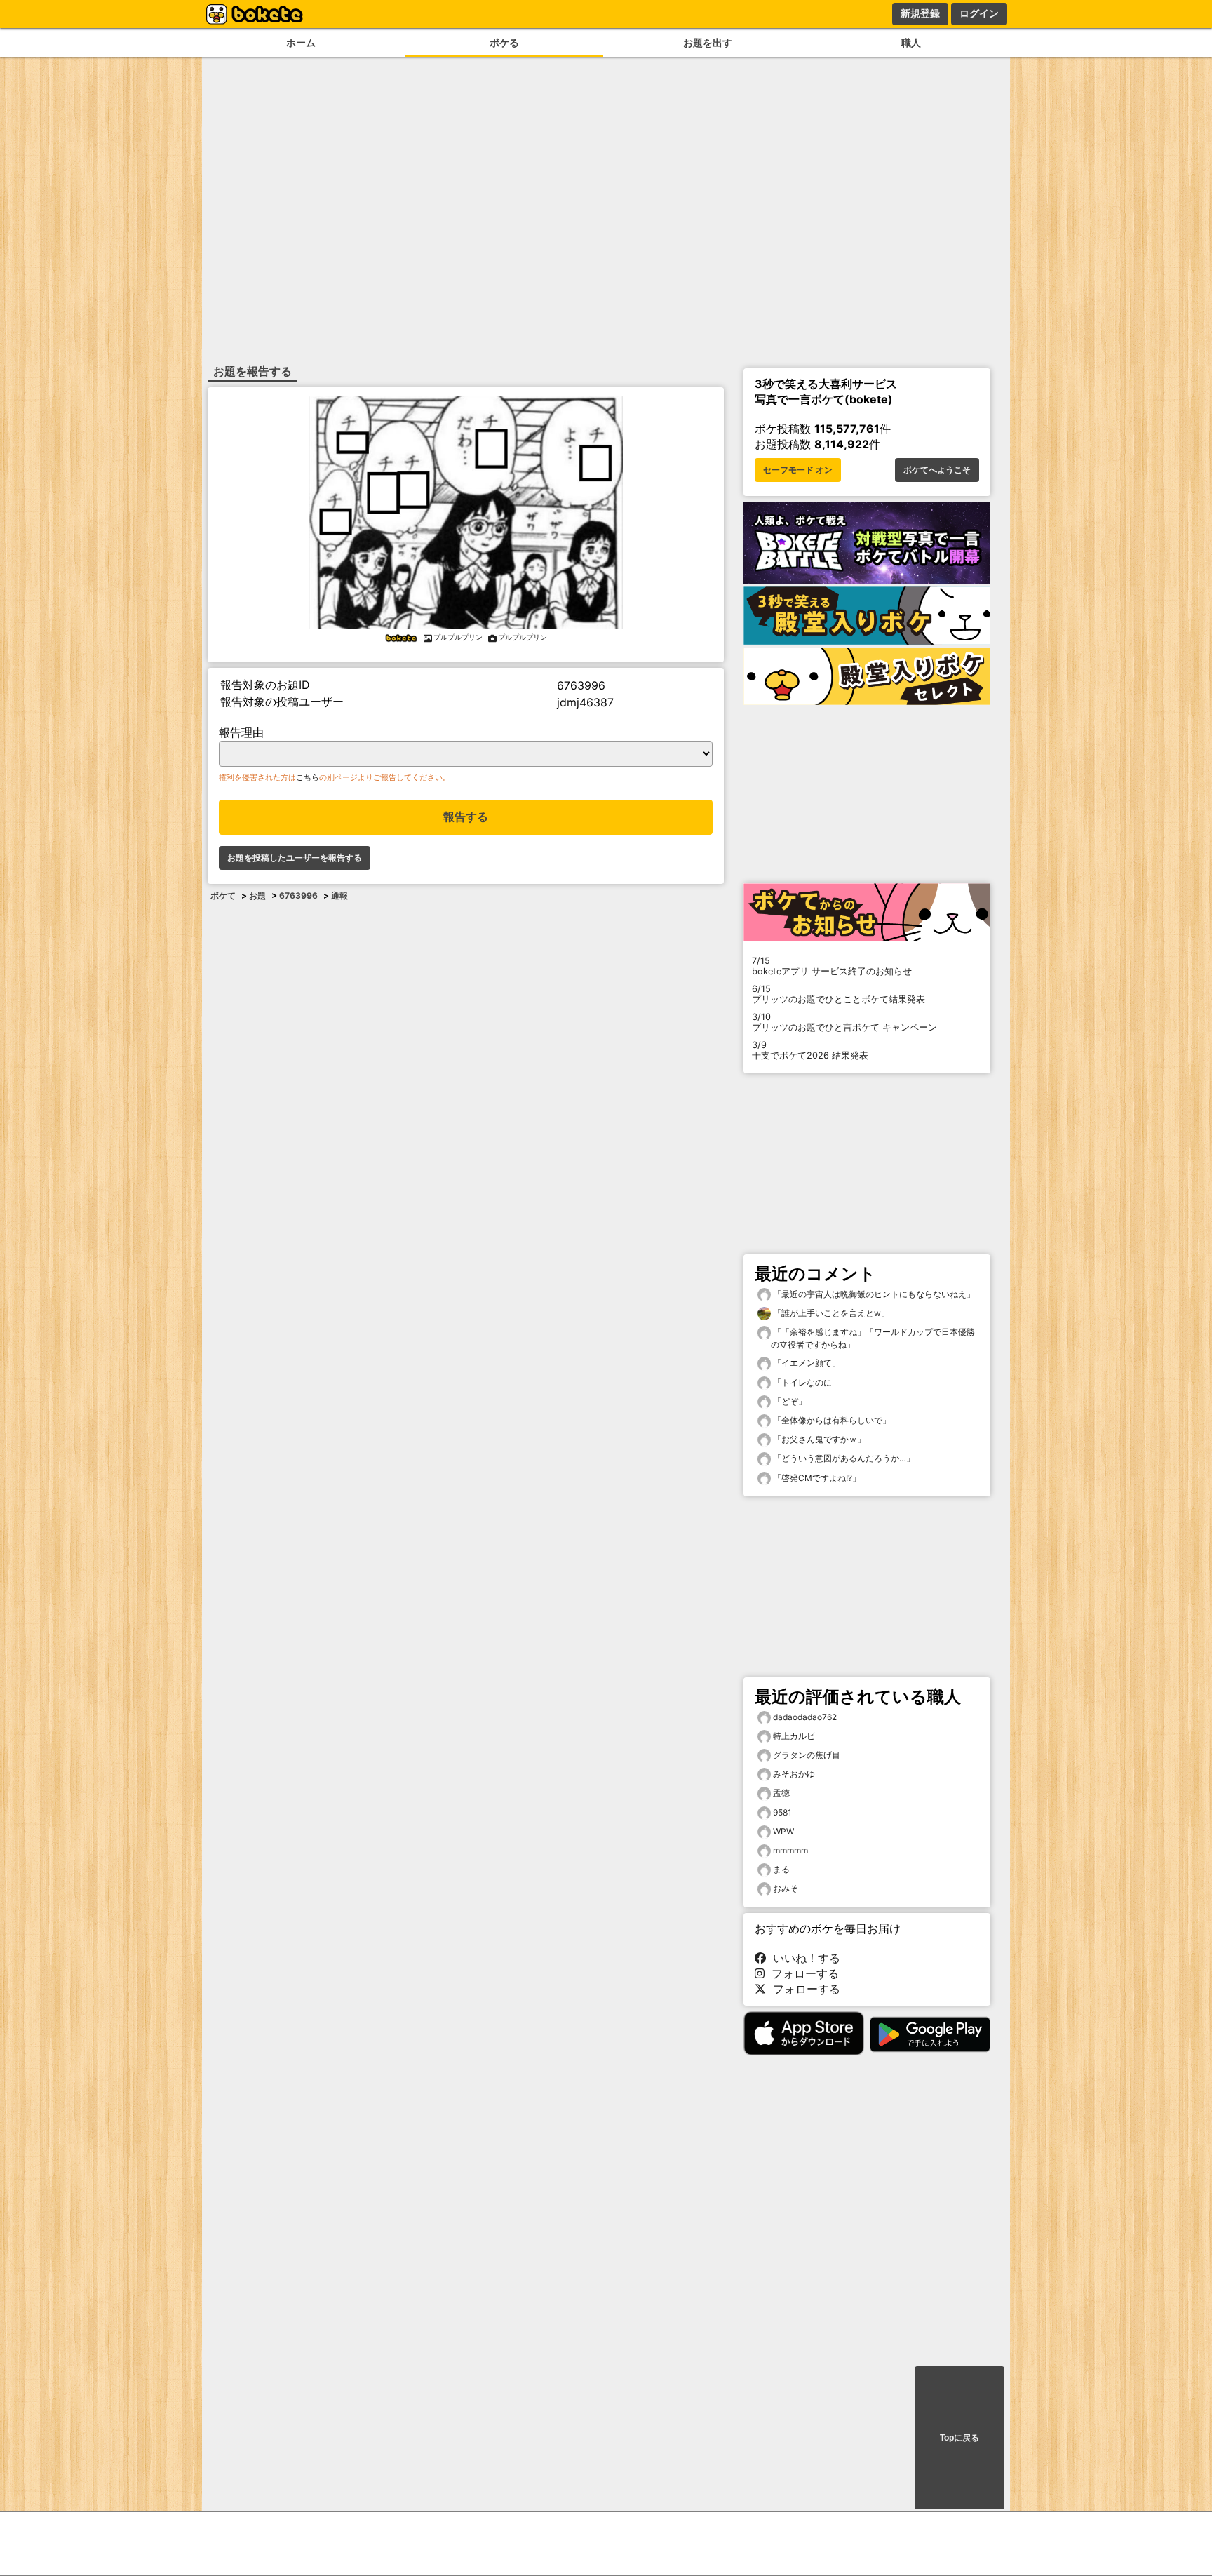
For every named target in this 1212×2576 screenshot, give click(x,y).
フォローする (802, 1973)
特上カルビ (794, 1736)
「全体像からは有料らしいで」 (831, 1420)
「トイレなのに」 (806, 1382)
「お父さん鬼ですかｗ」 (818, 1439)
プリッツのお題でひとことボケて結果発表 (839, 994)
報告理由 (241, 732)
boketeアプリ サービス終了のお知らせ (832, 966)
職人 (911, 42)
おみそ (786, 1888)
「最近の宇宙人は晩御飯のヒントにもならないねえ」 (873, 1294)
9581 (782, 1812)
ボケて (223, 895)
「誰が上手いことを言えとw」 (830, 1313)
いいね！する (803, 1958)
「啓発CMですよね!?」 (816, 1478)
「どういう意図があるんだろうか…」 (843, 1458)
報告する (466, 817)
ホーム (301, 42)
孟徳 (781, 1793)
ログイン (979, 13)
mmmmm (790, 1850)
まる (781, 1869)
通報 (339, 895)
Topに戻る (959, 2438)
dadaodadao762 (805, 1717)
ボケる (504, 42)
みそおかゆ (794, 1774)
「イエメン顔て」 (806, 1363)
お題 (257, 895)
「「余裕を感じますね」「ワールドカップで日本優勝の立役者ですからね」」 (873, 1338)
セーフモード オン (798, 470)
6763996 (298, 895)
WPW (783, 1831)
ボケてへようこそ (937, 470)
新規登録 (920, 13)
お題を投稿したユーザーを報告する (295, 858)
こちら (308, 777)
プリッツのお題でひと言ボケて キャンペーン (844, 1022)
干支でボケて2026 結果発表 (810, 1050)
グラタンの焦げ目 (807, 1755)
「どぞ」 (789, 1401)
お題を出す (708, 42)
